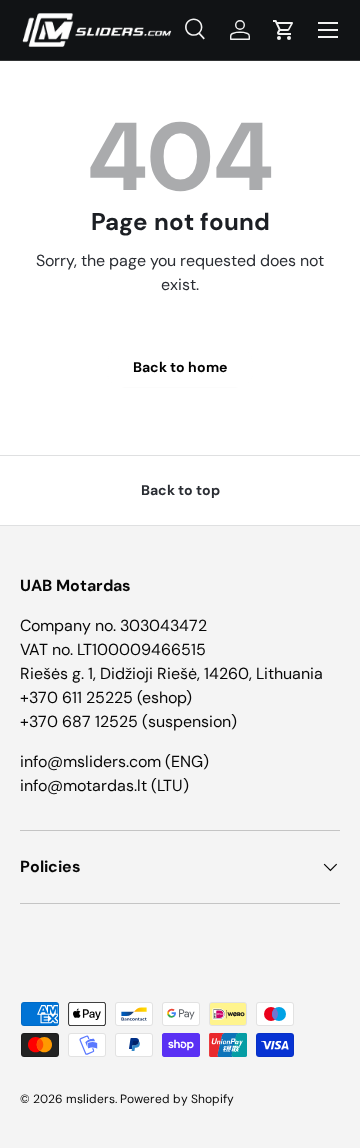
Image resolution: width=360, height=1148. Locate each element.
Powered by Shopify (177, 1099)
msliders (90, 1099)
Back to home (180, 367)
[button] (284, 30)
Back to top (180, 490)
